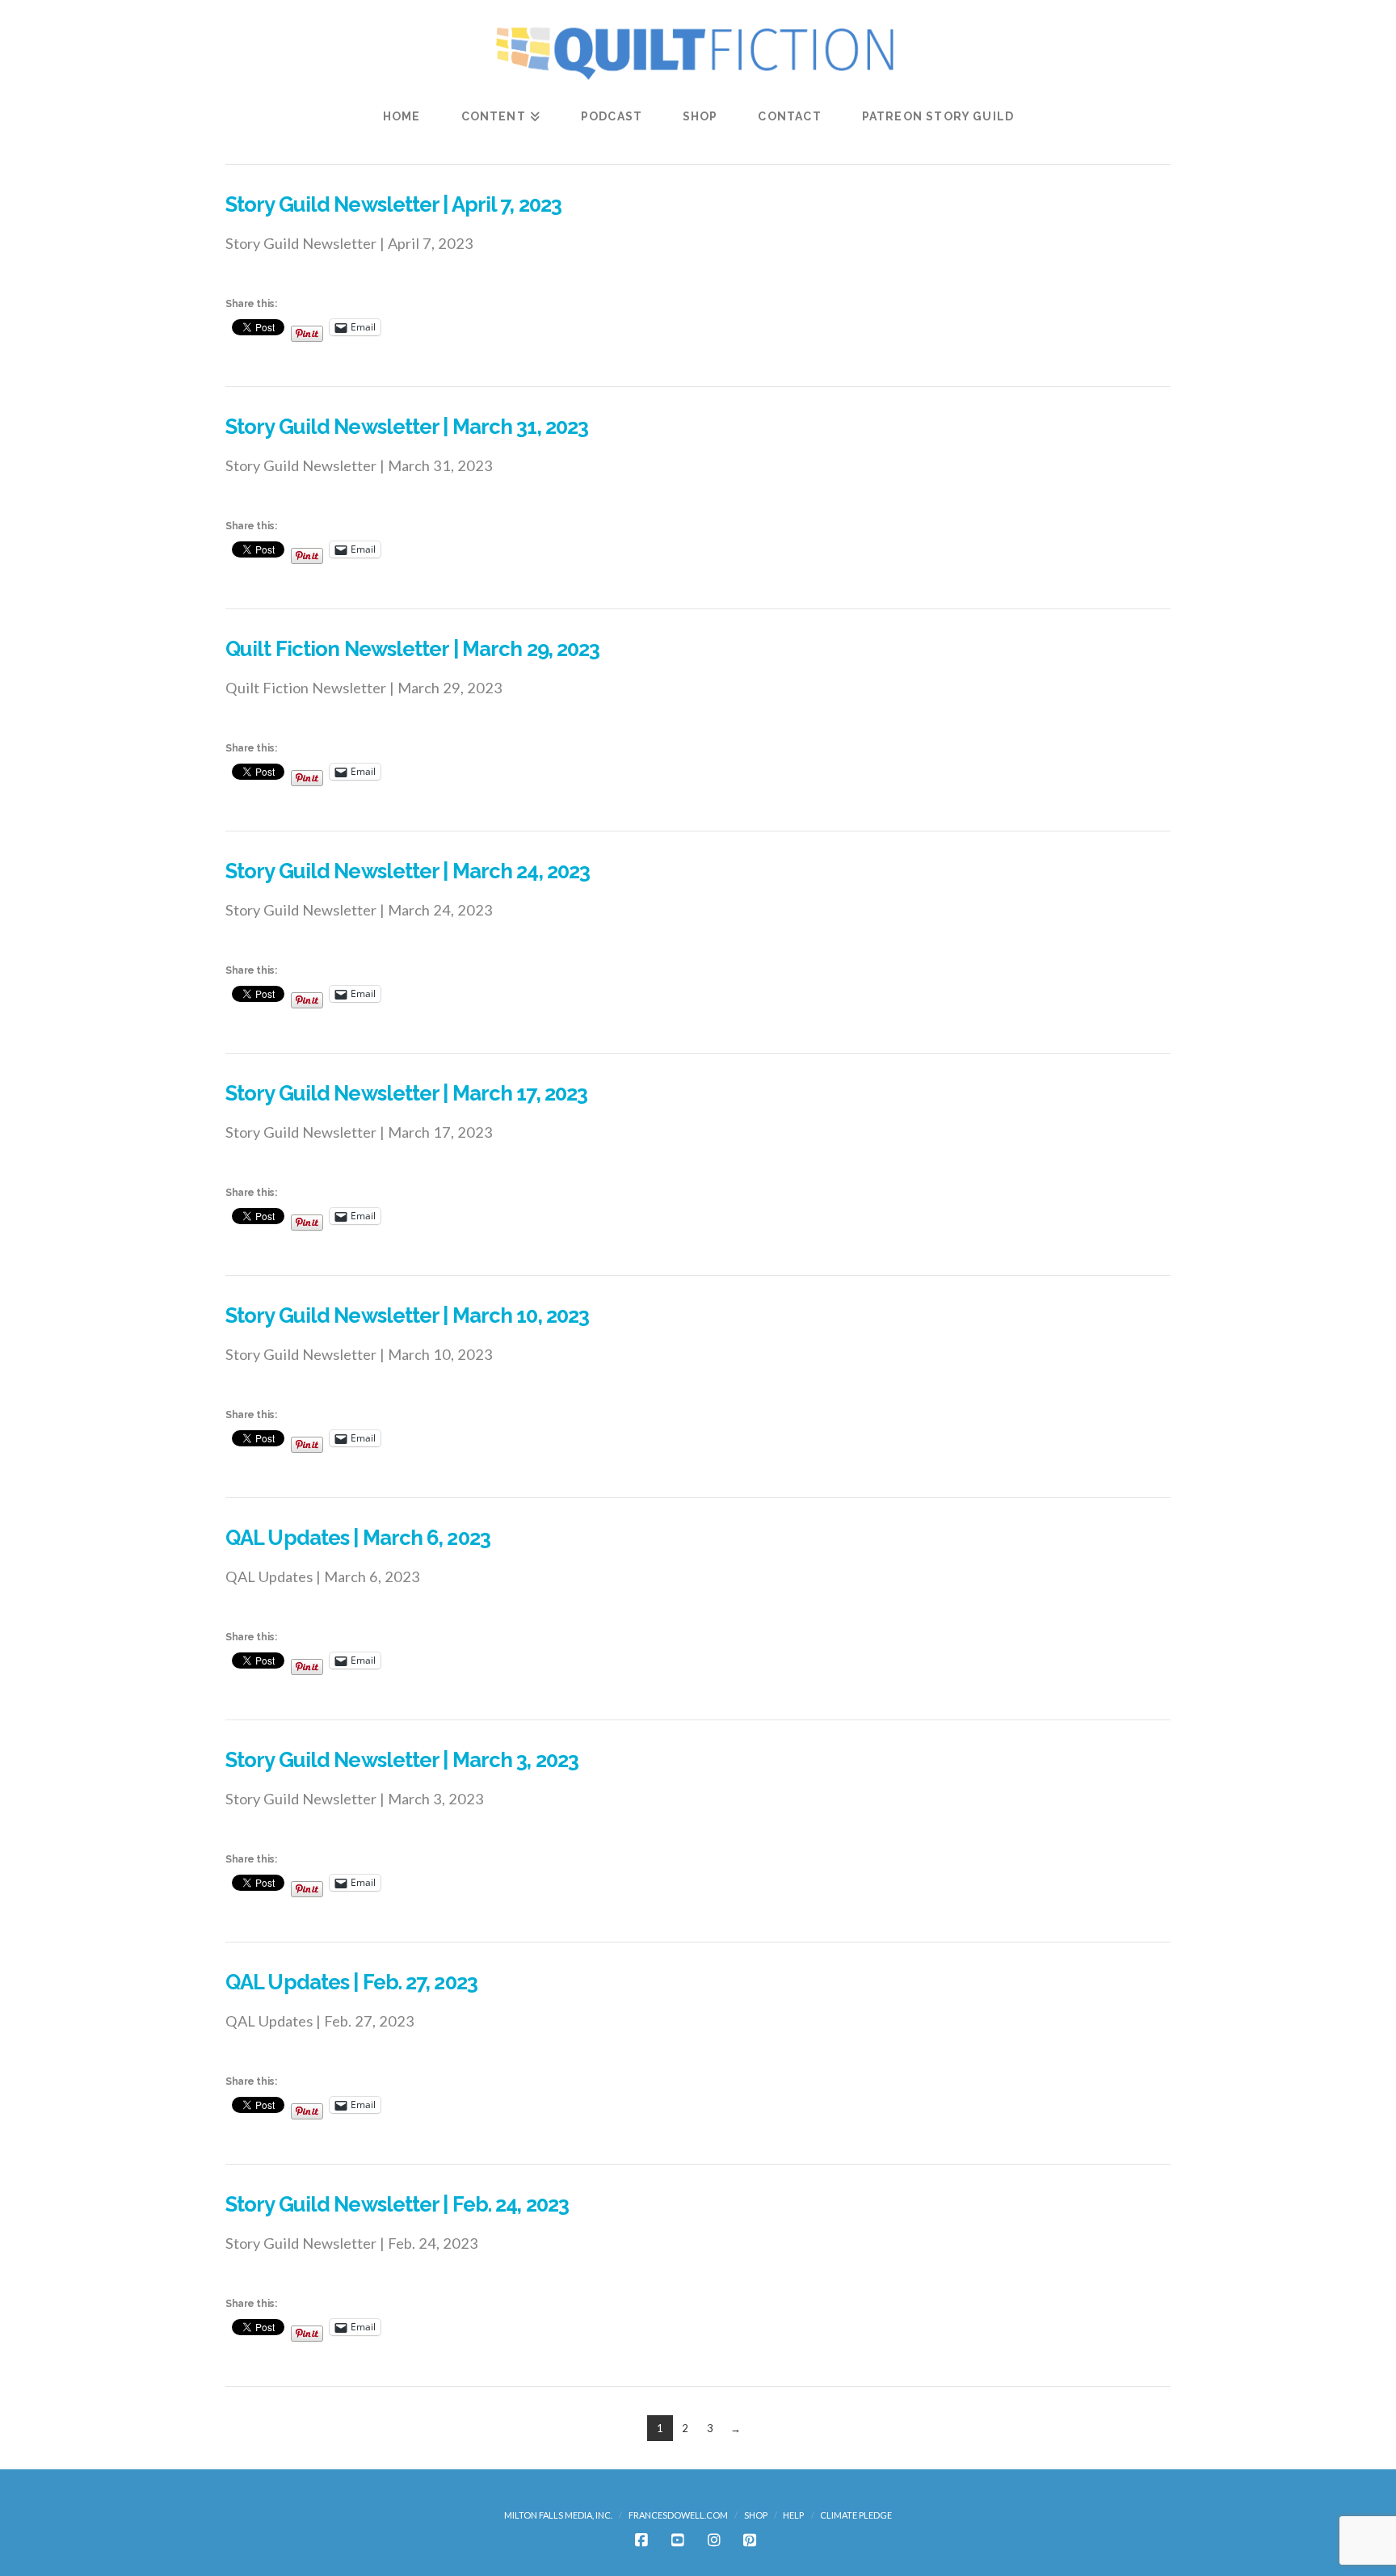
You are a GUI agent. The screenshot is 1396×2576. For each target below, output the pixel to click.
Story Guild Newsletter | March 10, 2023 (407, 1315)
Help (793, 2515)
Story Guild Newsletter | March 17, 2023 (406, 1093)
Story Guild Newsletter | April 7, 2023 (393, 204)
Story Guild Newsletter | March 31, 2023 (407, 427)
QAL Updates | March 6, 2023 (358, 1538)
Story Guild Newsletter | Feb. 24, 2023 (397, 2204)
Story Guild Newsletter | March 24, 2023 (408, 871)
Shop (756, 2515)
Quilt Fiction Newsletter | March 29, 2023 (412, 649)
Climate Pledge (856, 2515)
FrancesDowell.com (678, 2515)
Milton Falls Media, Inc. (558, 2515)
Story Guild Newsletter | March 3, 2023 (402, 1760)
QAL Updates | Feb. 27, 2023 (351, 1982)
